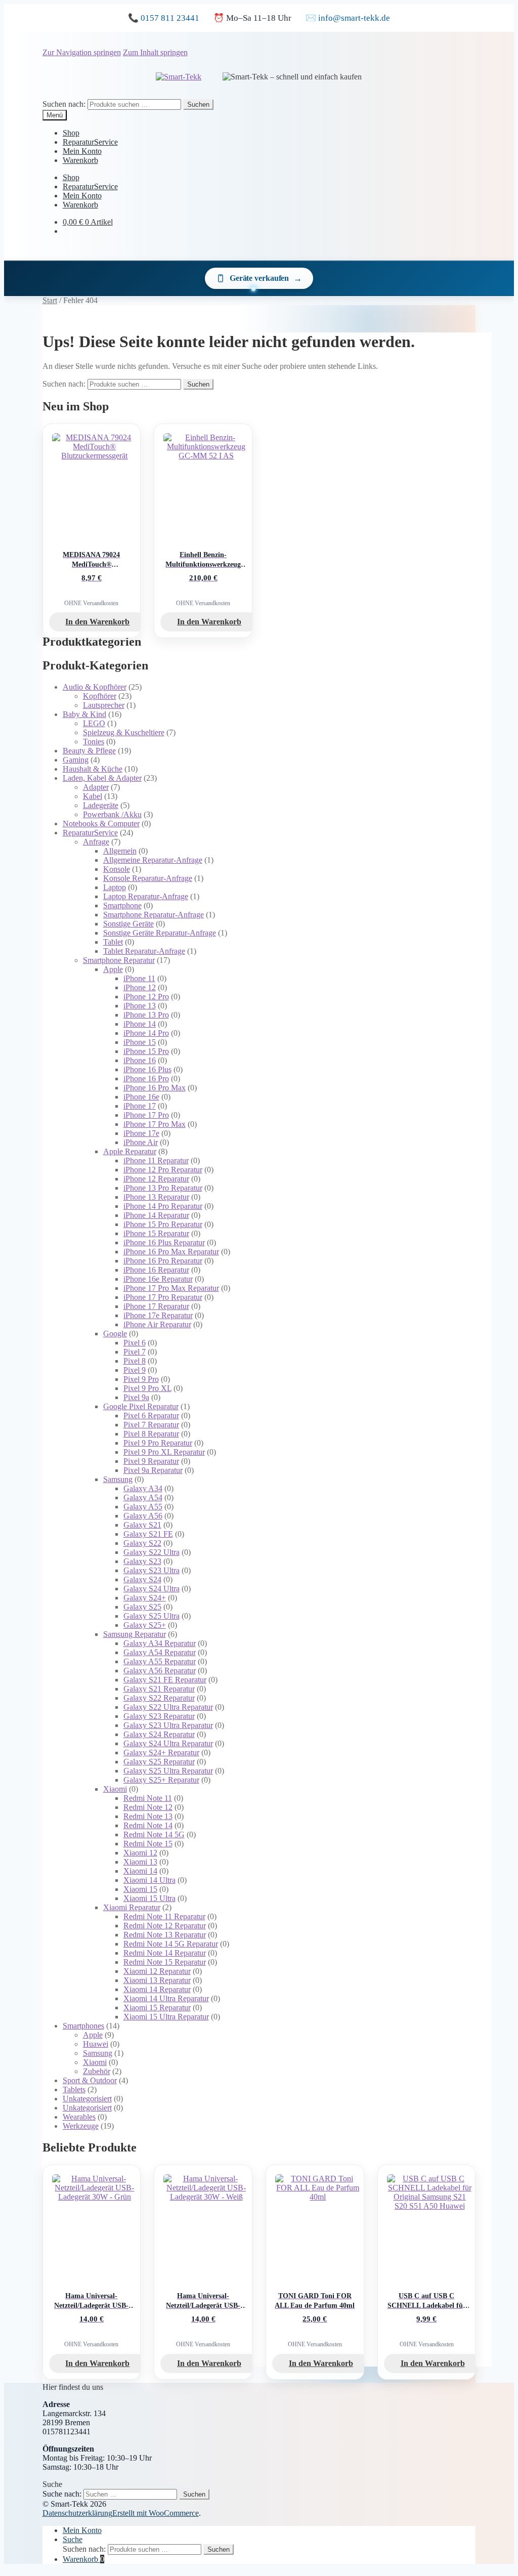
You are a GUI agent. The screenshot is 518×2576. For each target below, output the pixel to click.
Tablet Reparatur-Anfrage (144, 951)
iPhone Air (141, 1142)
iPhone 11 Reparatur (156, 1160)
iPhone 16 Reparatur (156, 1270)
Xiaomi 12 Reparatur (157, 1971)
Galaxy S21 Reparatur (159, 1689)
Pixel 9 (135, 1370)
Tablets (74, 2089)
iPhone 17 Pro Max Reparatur (171, 1288)
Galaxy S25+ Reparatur (161, 1780)
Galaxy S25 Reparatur (159, 1762)
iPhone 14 (140, 1024)
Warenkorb (80, 160)
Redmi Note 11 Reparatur (164, 1916)
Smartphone (122, 905)
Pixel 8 (135, 1361)
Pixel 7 (135, 1352)
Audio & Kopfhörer (95, 687)
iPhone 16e (141, 1097)
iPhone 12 (140, 987)
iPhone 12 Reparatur (156, 1179)
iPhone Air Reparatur (157, 1324)
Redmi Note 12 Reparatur (165, 1926)
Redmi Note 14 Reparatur (165, 1953)
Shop (71, 133)
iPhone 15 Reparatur (156, 1233)
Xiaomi (115, 1789)
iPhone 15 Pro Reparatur (163, 1224)
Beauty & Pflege (89, 751)
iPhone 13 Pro (146, 1015)
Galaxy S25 (142, 1607)
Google (115, 1334)
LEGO (94, 723)
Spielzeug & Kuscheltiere (124, 732)
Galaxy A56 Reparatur (160, 1671)
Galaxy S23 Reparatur (159, 1716)
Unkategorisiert (87, 2099)
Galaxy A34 (143, 1488)
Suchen (198, 104)
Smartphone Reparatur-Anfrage (154, 915)
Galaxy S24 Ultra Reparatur (168, 1743)
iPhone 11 (139, 978)
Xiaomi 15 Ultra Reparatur (166, 2017)
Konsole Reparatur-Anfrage (148, 878)
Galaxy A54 (143, 1497)
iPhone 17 (140, 1106)
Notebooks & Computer (101, 824)
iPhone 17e (141, 1133)
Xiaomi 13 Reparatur (157, 1980)
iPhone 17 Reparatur (156, 1306)
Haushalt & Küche (93, 769)
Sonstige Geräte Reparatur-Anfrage (160, 933)
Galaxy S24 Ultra (152, 1589)
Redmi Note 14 (148, 1825)
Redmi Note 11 (148, 1798)
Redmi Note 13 (148, 1816)
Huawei (96, 2044)
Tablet (113, 942)
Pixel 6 (135, 1343)
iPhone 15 (140, 1042)
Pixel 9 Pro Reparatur (158, 1443)
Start (50, 300)
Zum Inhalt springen (155, 52)
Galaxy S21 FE (148, 1534)
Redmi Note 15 (148, 1844)
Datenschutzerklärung (77, 2513)
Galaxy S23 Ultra (152, 1570)
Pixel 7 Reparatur (151, 1425)
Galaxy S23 (142, 1561)
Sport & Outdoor (90, 2080)
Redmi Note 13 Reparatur (165, 1935)
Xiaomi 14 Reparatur (157, 1989)
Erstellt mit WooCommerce (156, 2513)
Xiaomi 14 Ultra (149, 1880)
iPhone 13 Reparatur (156, 1197)
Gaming (76, 760)
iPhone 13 (140, 1006)
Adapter (96, 787)
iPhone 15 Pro (146, 1051)
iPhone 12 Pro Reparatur (163, 1170)
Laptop (115, 887)
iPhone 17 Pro (146, 1115)
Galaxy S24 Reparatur (159, 1734)
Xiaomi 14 (140, 1871)
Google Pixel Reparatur (141, 1406)
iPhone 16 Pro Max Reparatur (171, 1252)
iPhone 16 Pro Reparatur (163, 1261)
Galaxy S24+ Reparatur (161, 1752)
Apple (113, 969)
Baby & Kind (84, 714)
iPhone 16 (140, 1060)
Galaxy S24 (142, 1579)
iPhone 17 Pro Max (155, 1124)
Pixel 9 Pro (141, 1379)
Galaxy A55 (143, 1507)
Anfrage (96, 842)
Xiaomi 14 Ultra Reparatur (166, 1998)
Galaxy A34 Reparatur (160, 1643)
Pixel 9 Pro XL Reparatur (164, 1452)
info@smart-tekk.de (354, 18)
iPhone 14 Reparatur (156, 1215)
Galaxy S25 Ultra (152, 1616)
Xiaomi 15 (140, 1889)
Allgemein (120, 851)
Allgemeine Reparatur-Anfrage (153, 860)
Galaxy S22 (142, 1543)
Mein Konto (82, 151)
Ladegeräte (101, 805)
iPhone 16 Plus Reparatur (164, 1242)
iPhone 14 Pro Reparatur (163, 1206)
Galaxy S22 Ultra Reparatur (168, 1707)
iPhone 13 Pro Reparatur (163, 1188)
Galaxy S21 (142, 1525)
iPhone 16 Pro (146, 1079)
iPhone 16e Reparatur (158, 1279)
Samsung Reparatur (135, 1634)
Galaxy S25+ (145, 1625)
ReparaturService (90, 142)
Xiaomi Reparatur (132, 1907)
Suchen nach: (64, 104)
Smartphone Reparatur (119, 960)
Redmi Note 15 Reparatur (165, 1962)
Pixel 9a (136, 1397)
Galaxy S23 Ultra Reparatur (168, 1725)
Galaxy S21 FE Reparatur (165, 1680)
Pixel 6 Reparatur (151, 1416)
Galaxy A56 (143, 1516)
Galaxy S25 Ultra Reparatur (168, 1771)
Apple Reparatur (130, 1151)
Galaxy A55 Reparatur (160, 1661)
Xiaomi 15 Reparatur (157, 2008)
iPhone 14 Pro (146, 1033)
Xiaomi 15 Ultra (149, 1898)
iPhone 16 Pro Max (155, 1088)
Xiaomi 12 (140, 1853)
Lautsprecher (104, 705)
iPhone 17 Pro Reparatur (163, 1297)
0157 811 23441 (170, 18)
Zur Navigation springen (82, 52)
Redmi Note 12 (148, 1807)
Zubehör (97, 2071)
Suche (73, 2539)
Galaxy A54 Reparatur (160, 1652)
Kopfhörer (100, 696)
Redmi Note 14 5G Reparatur (171, 1944)
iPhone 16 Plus (147, 1069)
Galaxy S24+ (145, 1598)
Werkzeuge (81, 2126)
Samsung (118, 1479)
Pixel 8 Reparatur (151, 1434)
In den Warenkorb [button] (97, 622)
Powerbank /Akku (112, 814)
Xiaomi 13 (140, 1862)
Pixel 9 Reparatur (151, 1461)
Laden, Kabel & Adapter (102, 778)
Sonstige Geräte (128, 924)
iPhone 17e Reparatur (158, 1315)
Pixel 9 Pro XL (147, 1388)
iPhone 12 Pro (146, 997)
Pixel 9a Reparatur (153, 1470)
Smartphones (83, 2026)
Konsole (117, 869)
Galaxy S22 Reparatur (159, 1698)
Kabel (93, 796)
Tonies (94, 742)
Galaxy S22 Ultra (152, 1552)
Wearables (79, 2117)
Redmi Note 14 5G (154, 1834)
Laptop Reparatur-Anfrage (146, 896)
